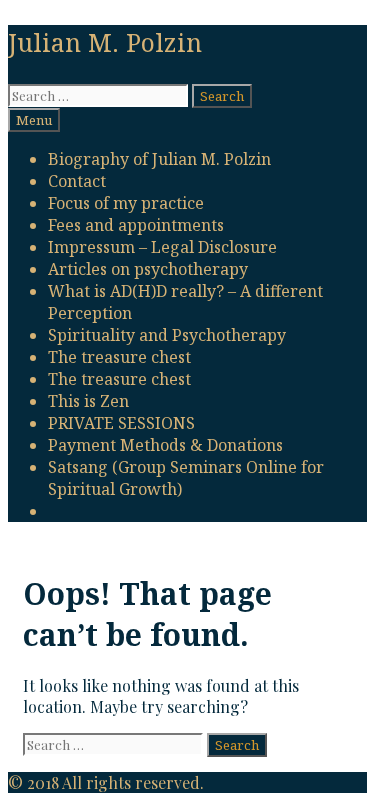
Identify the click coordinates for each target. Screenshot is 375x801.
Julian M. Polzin (105, 42)
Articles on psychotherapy (148, 269)
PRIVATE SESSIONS (121, 423)
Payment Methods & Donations (165, 445)
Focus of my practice (126, 203)
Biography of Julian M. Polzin (159, 159)
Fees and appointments (136, 225)
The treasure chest (119, 357)
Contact (77, 181)
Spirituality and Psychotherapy (167, 335)
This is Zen (88, 401)
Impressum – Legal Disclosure (162, 247)
